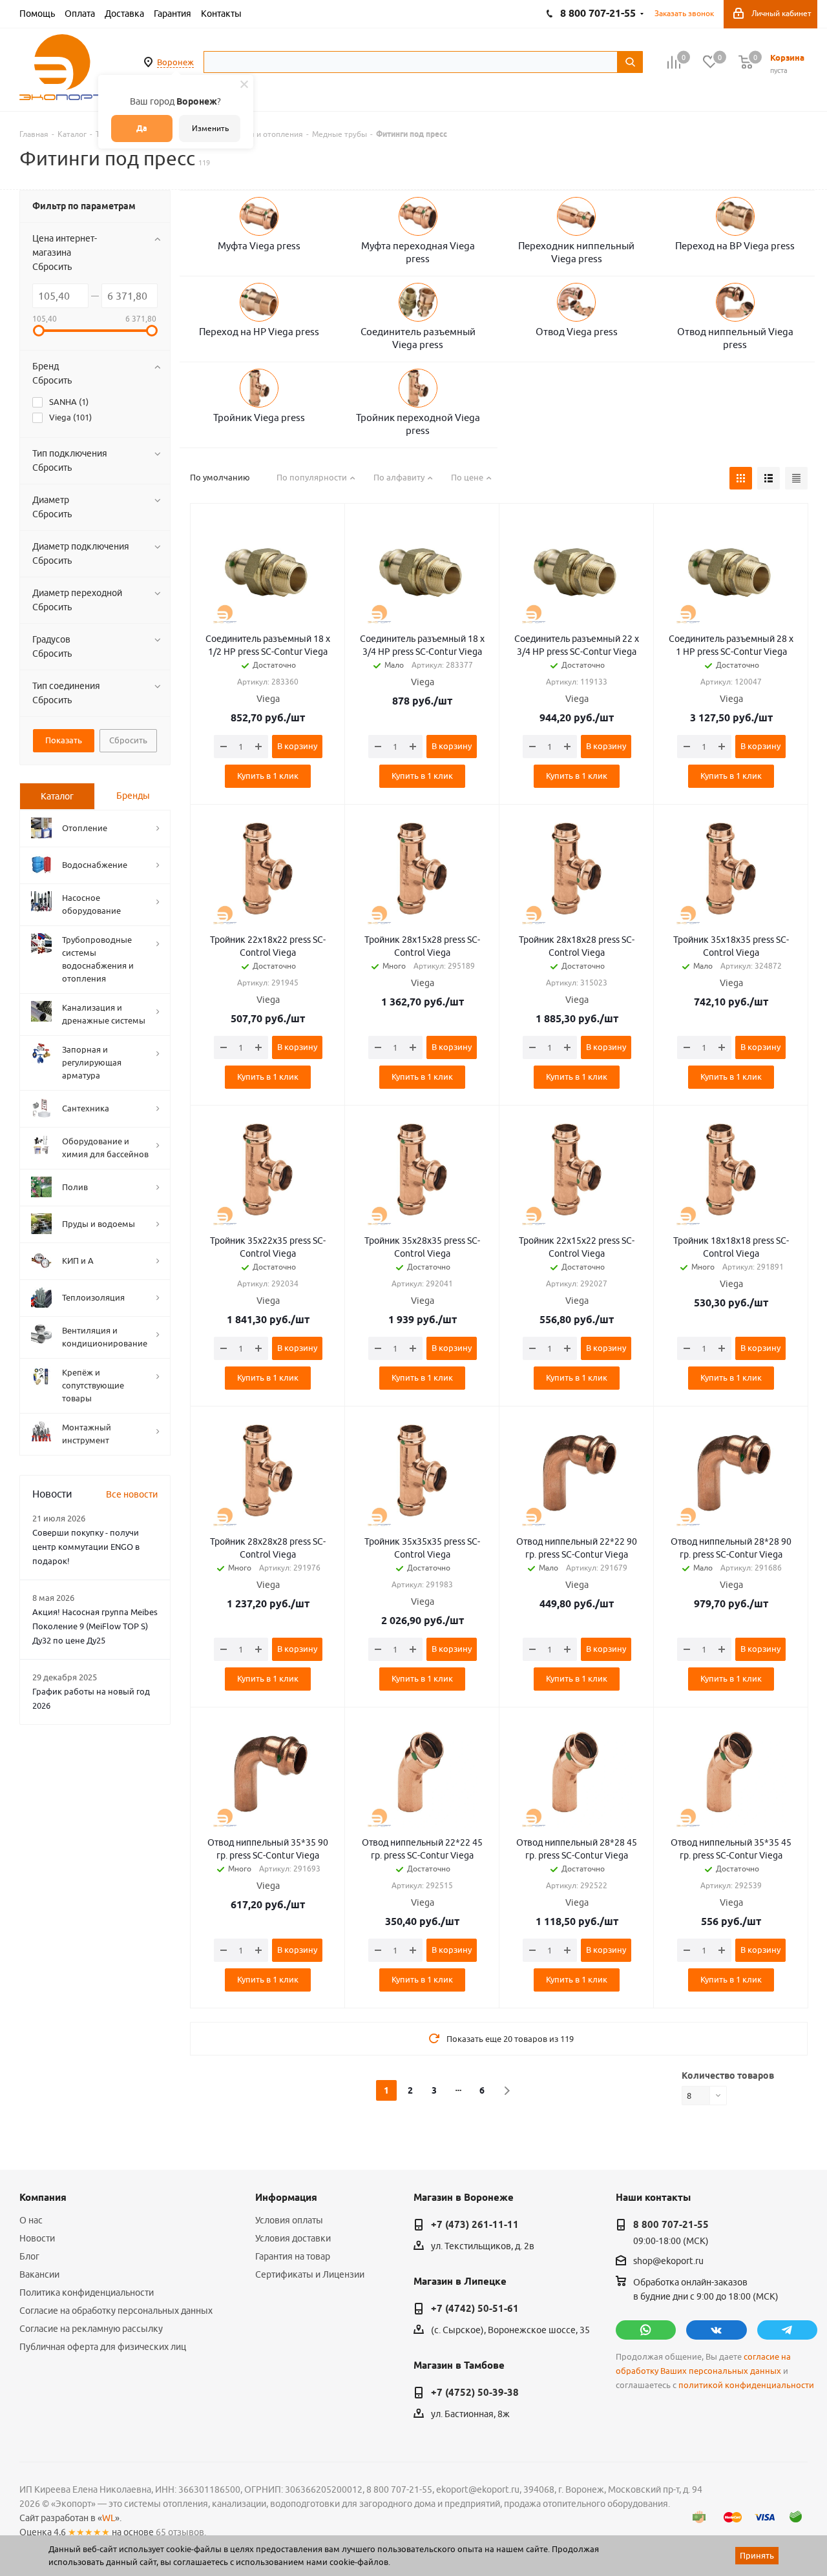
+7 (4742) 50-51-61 (475, 2309)
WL (109, 2518)
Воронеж (175, 62)
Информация (286, 2198)
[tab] (57, 796)
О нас (31, 2220)
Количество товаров (728, 2076)
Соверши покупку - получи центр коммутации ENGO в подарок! (86, 1547)
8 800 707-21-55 (671, 2225)
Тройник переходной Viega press (418, 424)
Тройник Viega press (259, 417)
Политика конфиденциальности (87, 2293)
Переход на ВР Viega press (735, 246)
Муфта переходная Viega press (418, 252)
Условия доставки (293, 2238)
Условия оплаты (289, 2220)
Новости (37, 2238)
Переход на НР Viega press (259, 332)
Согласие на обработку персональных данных (116, 2311)
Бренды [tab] (133, 796)
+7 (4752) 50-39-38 (475, 2393)
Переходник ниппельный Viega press (576, 252)
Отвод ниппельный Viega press (735, 338)
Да (142, 128)
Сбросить (52, 267)
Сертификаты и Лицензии (310, 2274)
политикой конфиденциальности (746, 2385)
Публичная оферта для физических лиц (103, 2347)
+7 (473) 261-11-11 (475, 2225)
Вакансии (39, 2274)
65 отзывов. (181, 2532)
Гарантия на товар (293, 2256)
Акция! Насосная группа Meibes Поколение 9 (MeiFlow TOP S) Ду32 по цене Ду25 (95, 1626)
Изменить (210, 128)
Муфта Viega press (259, 246)
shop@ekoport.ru (668, 2262)
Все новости (132, 1494)
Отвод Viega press (577, 332)
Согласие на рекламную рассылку (91, 2329)
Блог (29, 2256)
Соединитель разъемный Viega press (418, 338)
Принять (757, 2555)
